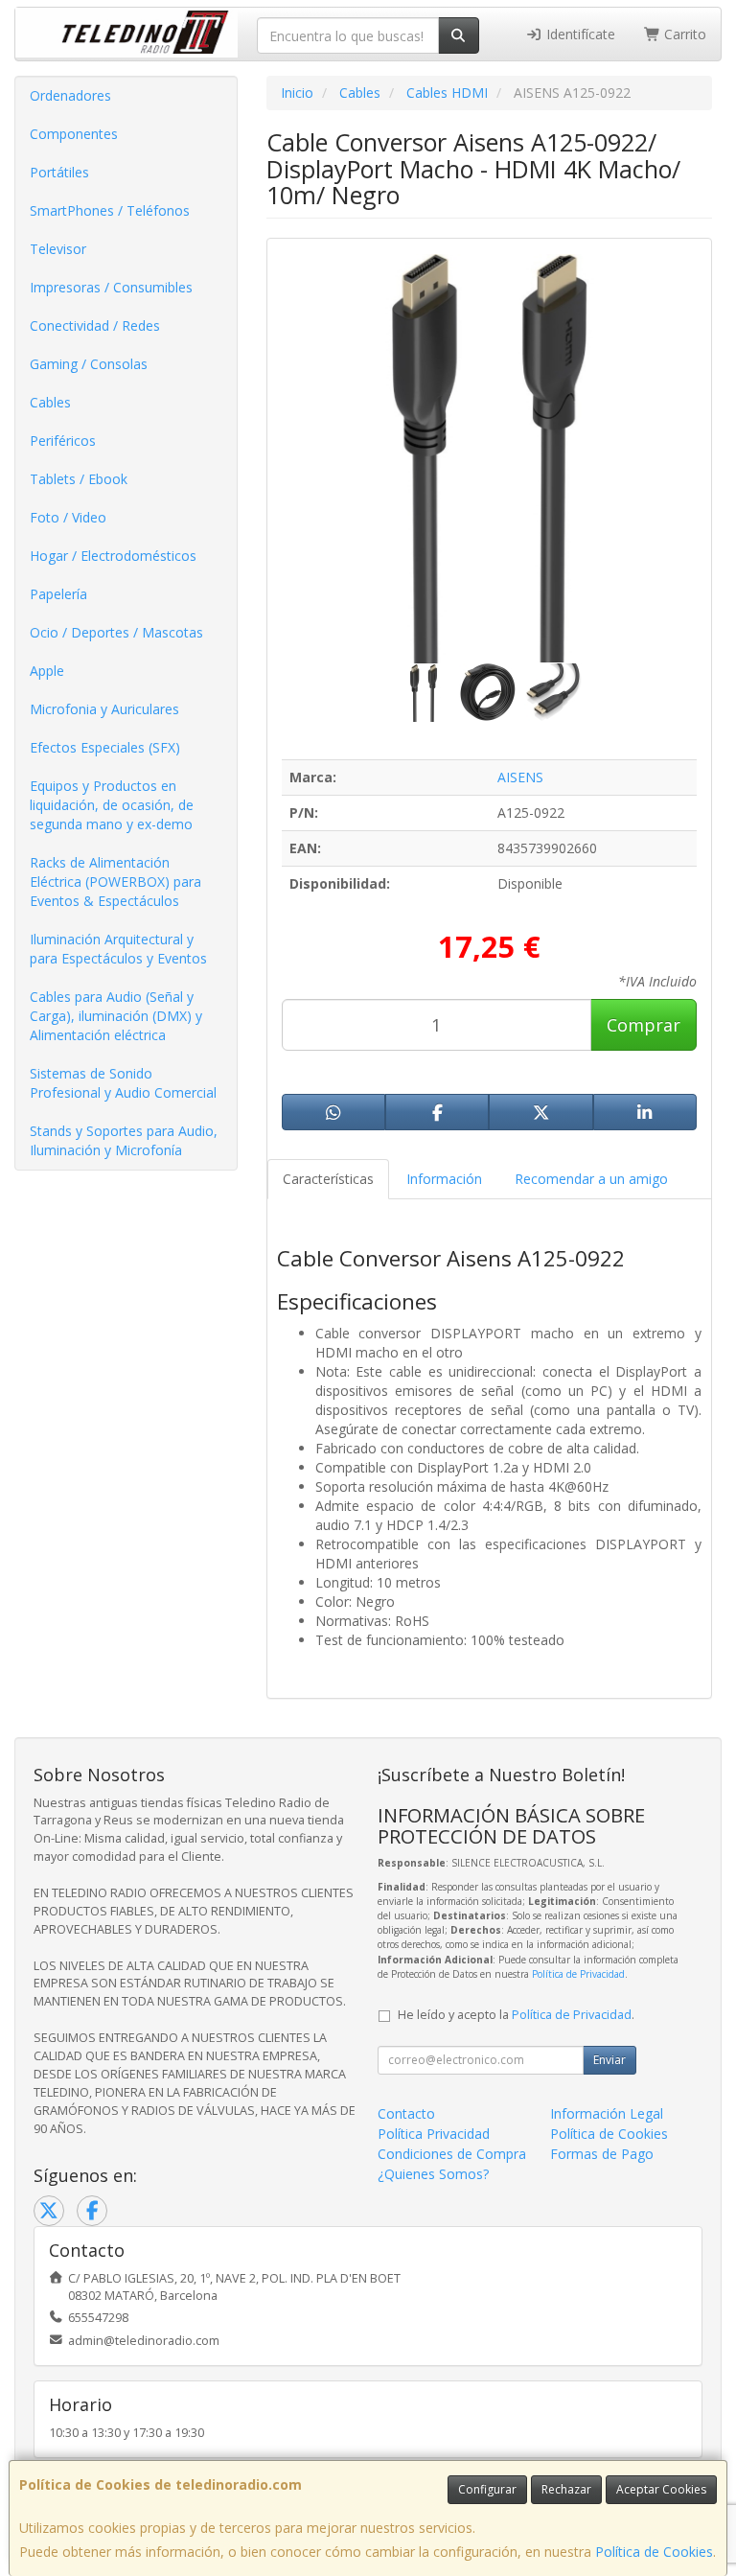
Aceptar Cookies (661, 2489)
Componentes (74, 134)
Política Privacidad (434, 2134)
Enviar (609, 2060)
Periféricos (63, 441)
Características (328, 1179)
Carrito (683, 34)
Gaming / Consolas (89, 364)
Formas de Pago (602, 2154)
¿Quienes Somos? (433, 2174)
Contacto (406, 2113)
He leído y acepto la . (516, 2015)
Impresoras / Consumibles (111, 287)
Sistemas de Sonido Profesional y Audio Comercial (123, 1083)
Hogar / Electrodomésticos (113, 556)
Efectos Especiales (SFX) (105, 747)
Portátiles (59, 172)
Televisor (58, 249)
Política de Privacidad (578, 1974)
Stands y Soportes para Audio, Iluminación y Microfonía (124, 1140)
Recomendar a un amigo (591, 1179)
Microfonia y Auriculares (104, 709)
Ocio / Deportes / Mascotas (116, 632)
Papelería (58, 594)
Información (444, 1179)
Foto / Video (68, 517)
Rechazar (566, 2489)
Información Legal (607, 2113)
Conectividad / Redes (95, 325)
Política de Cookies (654, 2552)
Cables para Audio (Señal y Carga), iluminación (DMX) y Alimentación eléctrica (116, 1016)
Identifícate (579, 34)
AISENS (520, 777)
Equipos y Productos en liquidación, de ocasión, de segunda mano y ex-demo (112, 805)
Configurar (487, 2489)
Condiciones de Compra (452, 2154)
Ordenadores (70, 95)
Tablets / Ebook (79, 479)
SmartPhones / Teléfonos (110, 210)
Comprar (644, 1025)
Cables (50, 402)
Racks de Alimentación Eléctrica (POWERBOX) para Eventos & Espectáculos (115, 882)
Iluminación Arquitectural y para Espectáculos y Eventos (118, 949)
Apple (47, 671)
